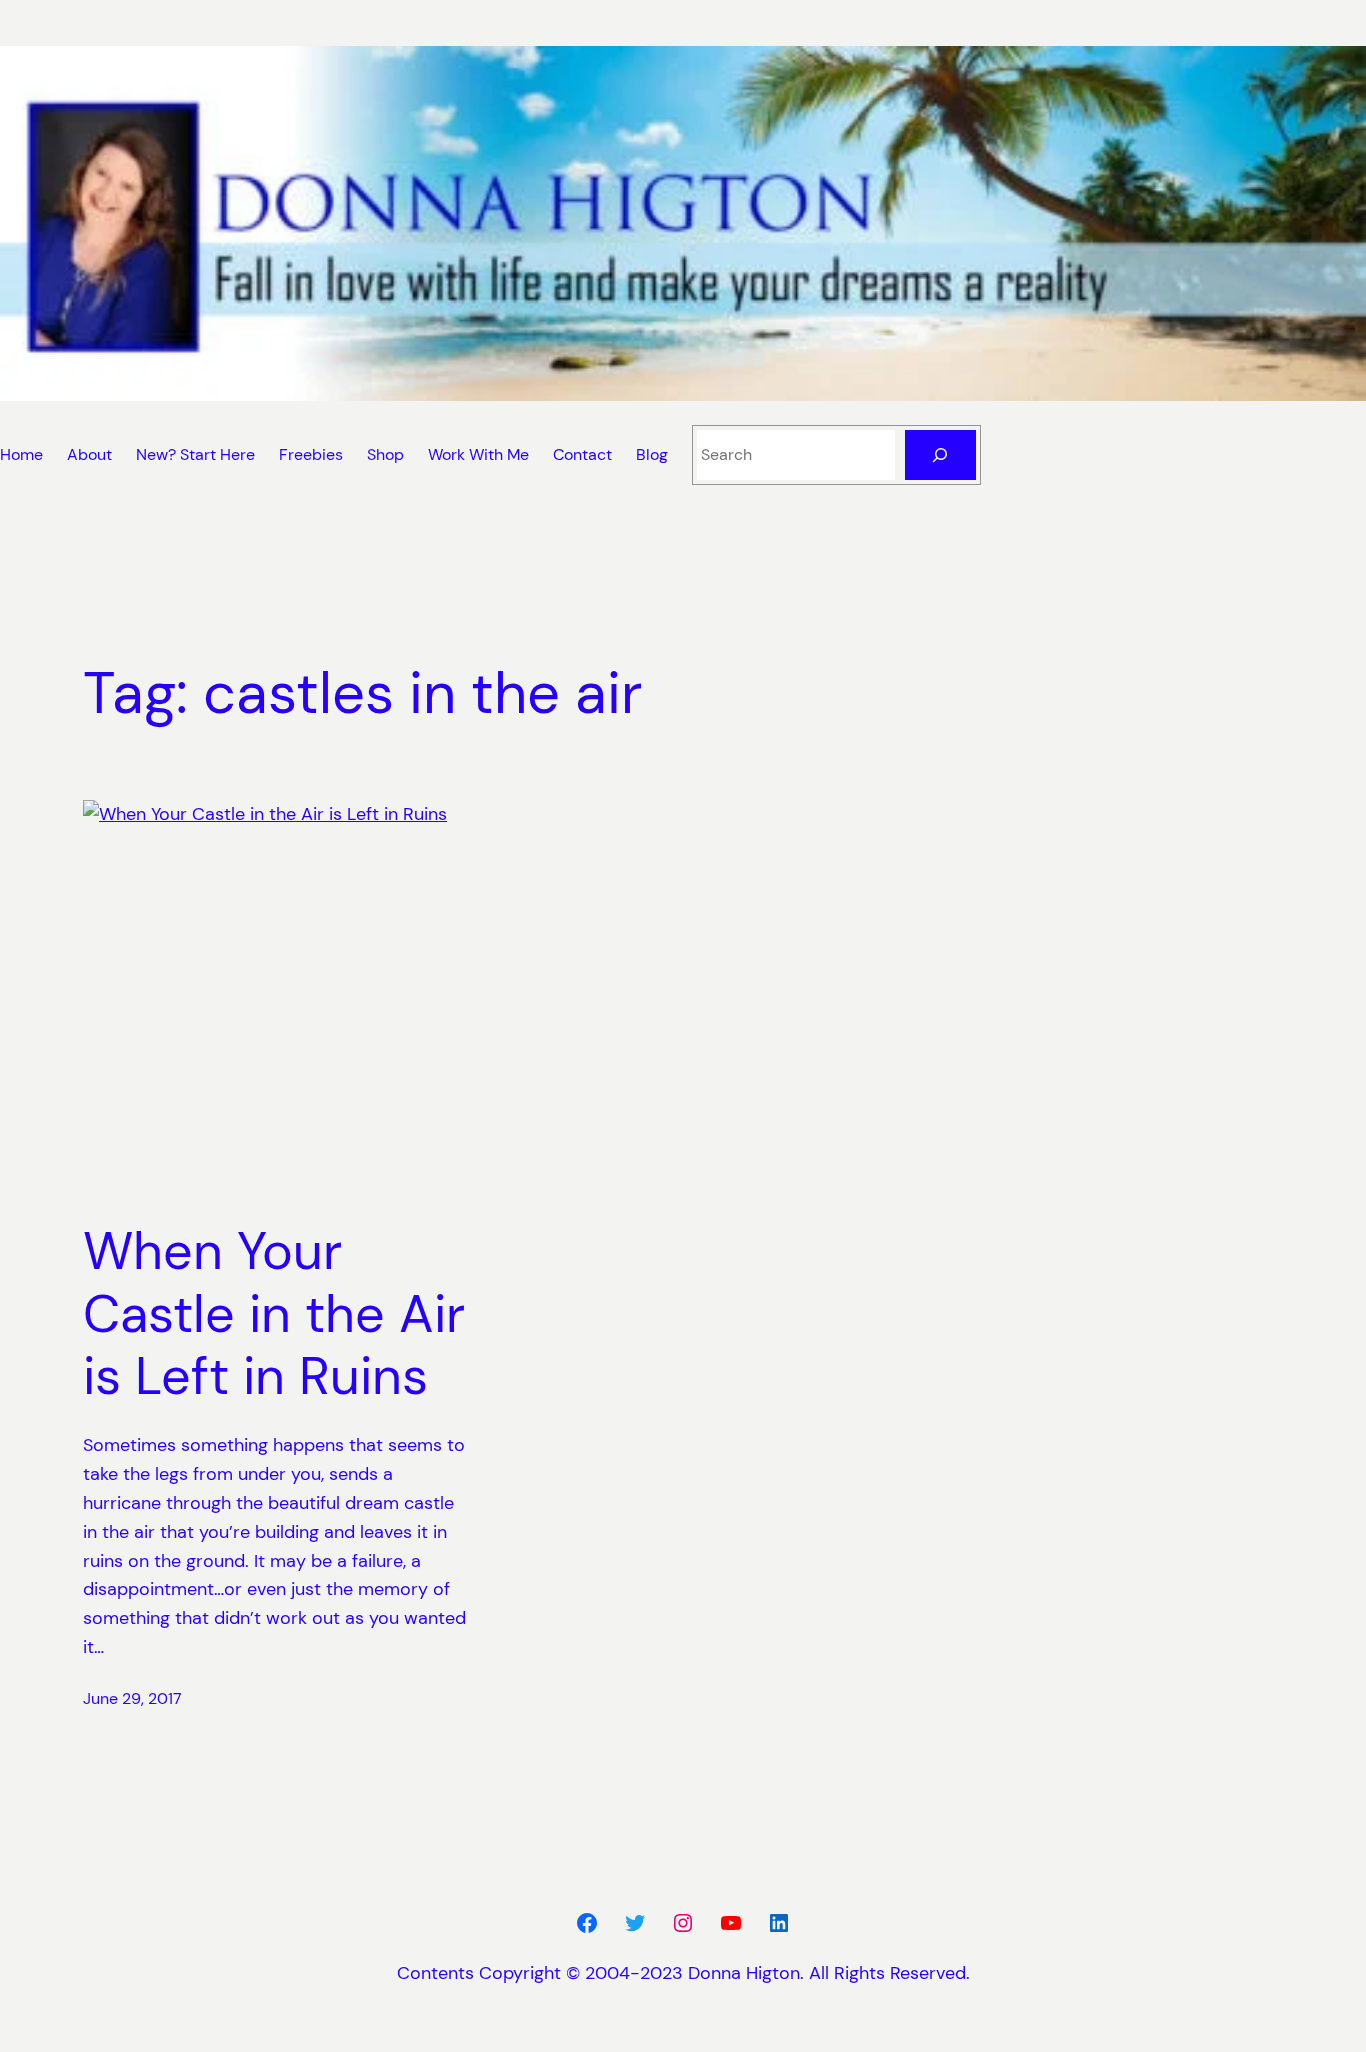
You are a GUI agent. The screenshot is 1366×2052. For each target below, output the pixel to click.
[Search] (940, 454)
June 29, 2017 (132, 1698)
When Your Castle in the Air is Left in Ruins (274, 1313)
